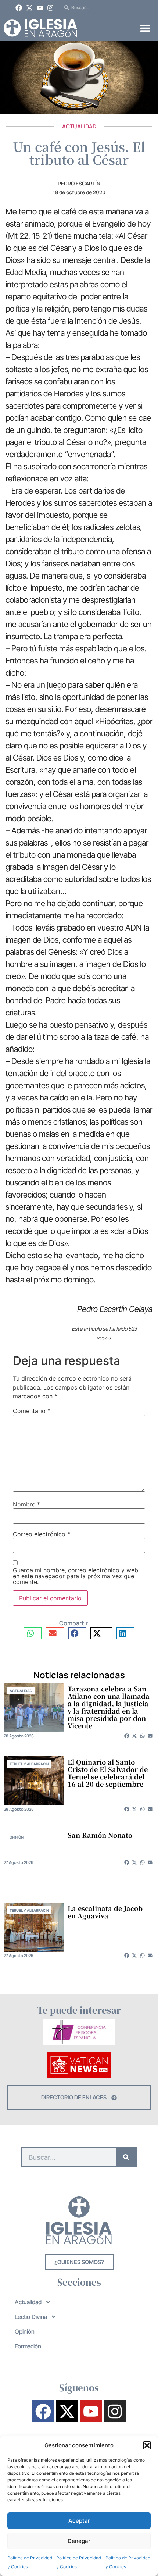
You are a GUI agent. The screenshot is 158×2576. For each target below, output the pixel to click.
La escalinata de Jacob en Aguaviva (105, 1912)
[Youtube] (40, 8)
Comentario (32, 1411)
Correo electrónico (42, 1534)
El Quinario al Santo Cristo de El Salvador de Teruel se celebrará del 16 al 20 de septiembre (108, 1773)
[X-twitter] (29, 8)
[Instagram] (50, 8)
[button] (147, 2445)
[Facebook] (19, 8)
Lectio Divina (31, 2317)
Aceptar (79, 2521)
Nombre (26, 1504)
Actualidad (79, 126)
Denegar (79, 2541)
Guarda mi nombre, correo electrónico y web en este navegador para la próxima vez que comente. (76, 1576)
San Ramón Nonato (100, 1835)
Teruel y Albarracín (29, 1764)
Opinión (17, 1837)
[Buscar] (126, 2157)
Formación (28, 2346)
